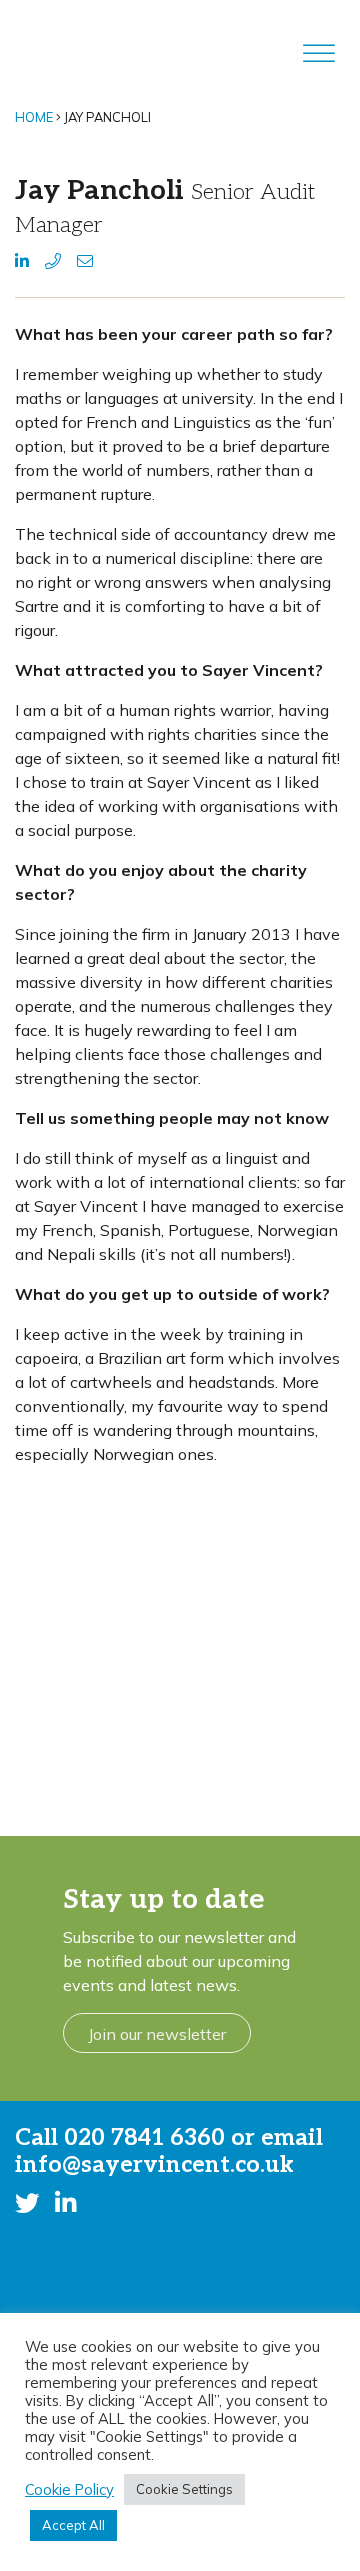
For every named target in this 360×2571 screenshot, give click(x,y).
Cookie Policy (69, 2490)
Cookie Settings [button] (184, 2489)
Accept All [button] (73, 2525)
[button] (22, 261)
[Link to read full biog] (180, 1647)
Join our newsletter (157, 2034)
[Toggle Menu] (319, 54)
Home (34, 117)
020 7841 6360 (144, 2138)
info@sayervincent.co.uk (154, 2165)
